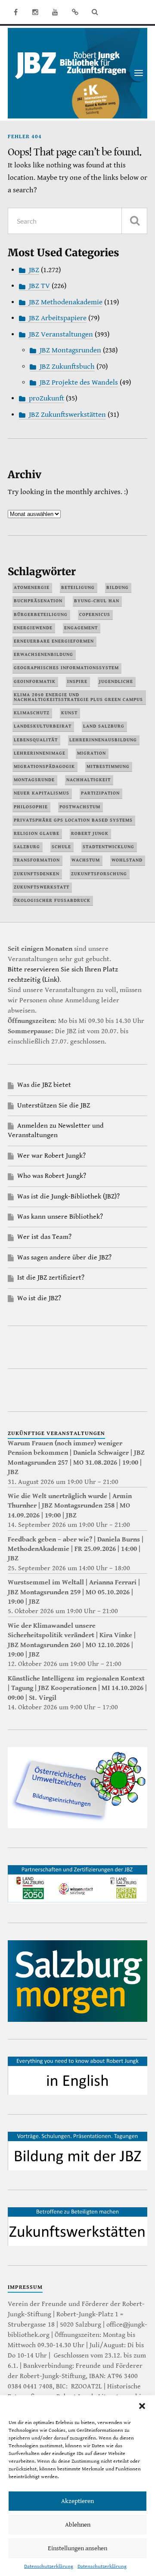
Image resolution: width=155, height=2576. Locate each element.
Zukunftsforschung (99, 874)
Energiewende (33, 628)
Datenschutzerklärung (49, 2566)
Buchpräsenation (38, 601)
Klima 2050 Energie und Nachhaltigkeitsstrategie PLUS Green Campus (78, 697)
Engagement (81, 628)
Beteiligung (78, 587)
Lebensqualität (36, 740)
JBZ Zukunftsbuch (67, 367)
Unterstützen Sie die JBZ (54, 1106)
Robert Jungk (90, 833)
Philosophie (31, 807)
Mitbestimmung (108, 766)
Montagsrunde (34, 780)
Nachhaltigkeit (88, 780)
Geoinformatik (35, 681)
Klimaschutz (32, 713)
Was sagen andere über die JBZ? (64, 1258)
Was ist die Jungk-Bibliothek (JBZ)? (68, 1197)
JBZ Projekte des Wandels (79, 382)
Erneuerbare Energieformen (54, 641)
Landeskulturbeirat (43, 726)
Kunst (69, 713)
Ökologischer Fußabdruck (52, 900)
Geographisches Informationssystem (66, 668)
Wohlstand (127, 860)
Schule (61, 847)
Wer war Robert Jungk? (51, 1156)
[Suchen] (134, 221)
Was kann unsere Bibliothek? (60, 1217)
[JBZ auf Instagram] (35, 12)
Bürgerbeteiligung (41, 614)
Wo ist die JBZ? (39, 1298)
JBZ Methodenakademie (66, 302)
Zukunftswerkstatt (42, 887)
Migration (91, 753)
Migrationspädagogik (44, 766)
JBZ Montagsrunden (70, 350)
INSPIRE (77, 681)
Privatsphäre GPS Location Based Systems (73, 820)
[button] (142, 2406)
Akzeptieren (77, 2501)
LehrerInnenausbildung (103, 740)
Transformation (37, 860)
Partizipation (100, 793)
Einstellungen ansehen (77, 2548)
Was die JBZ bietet (44, 1085)
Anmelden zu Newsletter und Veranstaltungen (56, 1130)
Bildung (118, 587)
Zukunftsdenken (37, 874)
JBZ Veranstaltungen (61, 334)
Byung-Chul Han (97, 601)
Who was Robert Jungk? (52, 1176)
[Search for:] (77, 221)
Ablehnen (78, 2525)
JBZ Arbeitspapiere (58, 318)
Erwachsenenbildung (43, 654)
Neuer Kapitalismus (42, 793)
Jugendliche (116, 681)
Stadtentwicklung (108, 847)
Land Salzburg (104, 726)
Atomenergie (32, 587)
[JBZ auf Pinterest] (75, 12)
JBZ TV (39, 286)
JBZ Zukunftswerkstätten (67, 415)
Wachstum (86, 860)
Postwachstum (80, 807)
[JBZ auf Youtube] (55, 12)
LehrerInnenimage (40, 753)
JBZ (34, 270)
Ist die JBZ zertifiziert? (51, 1278)
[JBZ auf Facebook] (15, 12)
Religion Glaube (37, 833)
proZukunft (46, 398)
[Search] (95, 12)
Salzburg (27, 847)
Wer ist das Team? (44, 1237)
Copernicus (95, 614)
